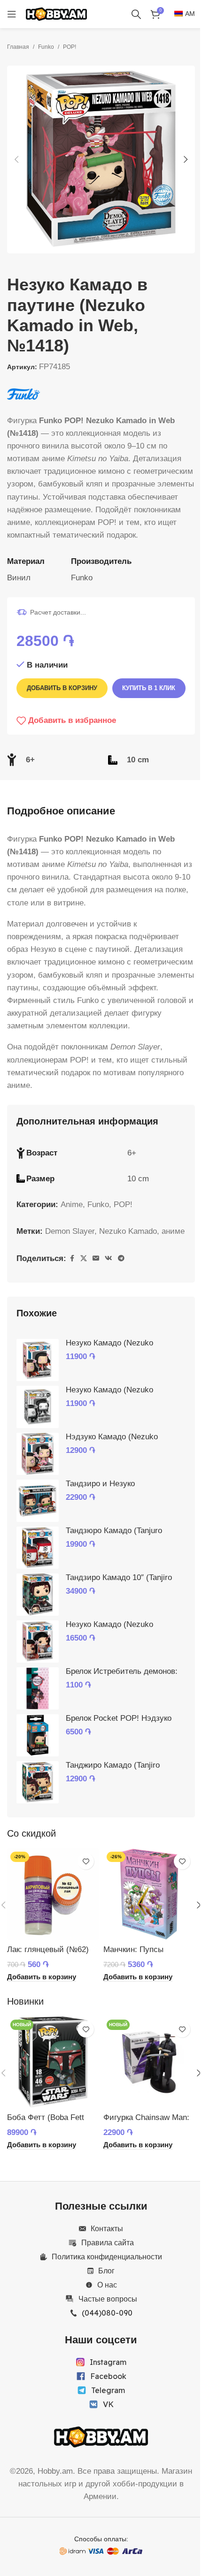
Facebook (108, 2376)
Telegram (108, 2390)
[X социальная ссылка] (84, 1258)
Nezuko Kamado (128, 1231)
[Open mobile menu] (12, 14)
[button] (16, 160)
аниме (173, 1231)
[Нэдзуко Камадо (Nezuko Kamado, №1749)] (38, 1454)
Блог (106, 2271)
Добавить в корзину (62, 688)
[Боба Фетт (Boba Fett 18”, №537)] (53, 2062)
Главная (18, 47)
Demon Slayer (70, 1231)
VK (108, 2404)
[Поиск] (136, 14)
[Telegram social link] (121, 1258)
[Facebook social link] (72, 1258)
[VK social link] (109, 1258)
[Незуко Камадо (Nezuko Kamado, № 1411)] (38, 1641)
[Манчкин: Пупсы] (149, 1894)
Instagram (108, 2362)
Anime (72, 1204)
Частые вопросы (108, 2299)
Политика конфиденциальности (107, 2257)
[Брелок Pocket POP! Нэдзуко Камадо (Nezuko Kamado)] (38, 1735)
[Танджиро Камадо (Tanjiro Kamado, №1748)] (38, 1782)
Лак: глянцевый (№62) (48, 1949)
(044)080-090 (107, 2313)
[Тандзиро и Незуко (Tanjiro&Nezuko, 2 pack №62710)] (38, 1501)
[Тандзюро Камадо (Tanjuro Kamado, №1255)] (38, 1548)
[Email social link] (96, 1258)
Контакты (107, 2228)
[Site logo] (56, 13)
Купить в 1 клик (149, 688)
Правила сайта (108, 2242)
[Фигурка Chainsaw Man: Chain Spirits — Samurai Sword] (149, 2062)
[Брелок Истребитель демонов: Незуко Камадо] (38, 1688)
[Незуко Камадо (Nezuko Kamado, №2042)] (38, 1360)
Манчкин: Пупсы (133, 1949)
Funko (46, 47)
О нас (107, 2285)
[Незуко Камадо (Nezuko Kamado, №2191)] (38, 1407)
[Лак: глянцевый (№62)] (53, 1894)
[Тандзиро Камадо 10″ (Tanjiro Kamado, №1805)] (38, 1595)
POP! (70, 47)
